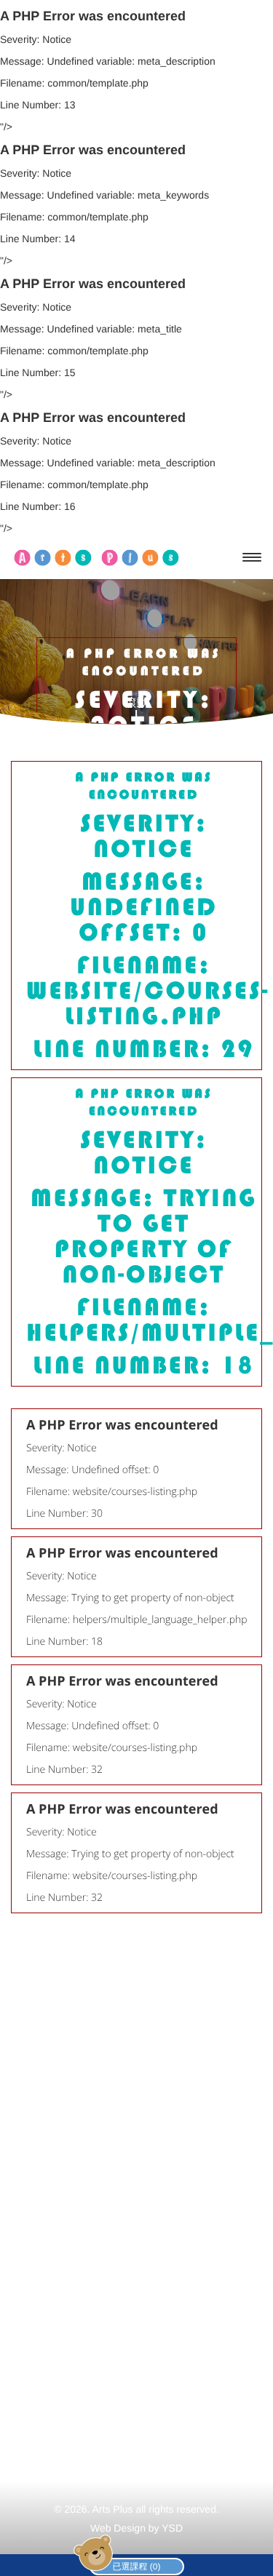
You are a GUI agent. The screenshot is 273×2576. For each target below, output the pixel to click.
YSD (172, 2528)
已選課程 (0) (137, 2567)
